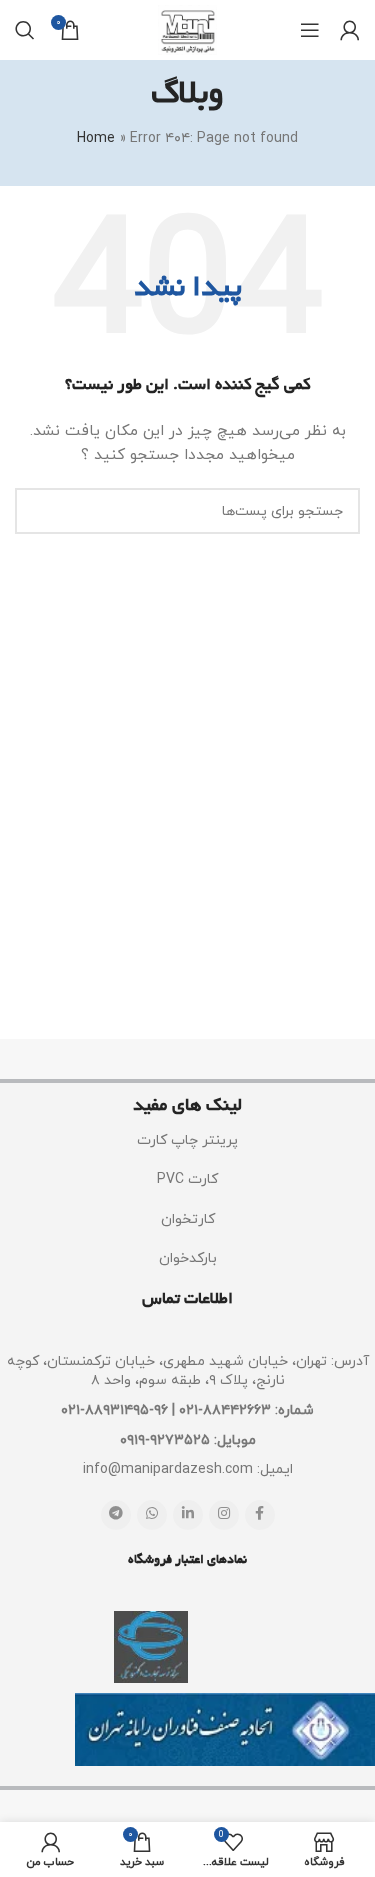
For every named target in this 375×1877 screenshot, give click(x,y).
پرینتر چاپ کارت (187, 1140)
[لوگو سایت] (187, 28)
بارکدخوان (188, 1258)
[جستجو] (25, 30)
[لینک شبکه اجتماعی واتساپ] (152, 1515)
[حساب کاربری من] (350, 30)
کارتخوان (188, 1219)
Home (96, 138)
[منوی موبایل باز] (310, 30)
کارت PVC (187, 1179)
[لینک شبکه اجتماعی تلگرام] (116, 1515)
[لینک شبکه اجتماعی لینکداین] (188, 1515)
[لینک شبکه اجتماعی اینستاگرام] (224, 1515)
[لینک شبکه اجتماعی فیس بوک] (260, 1515)
